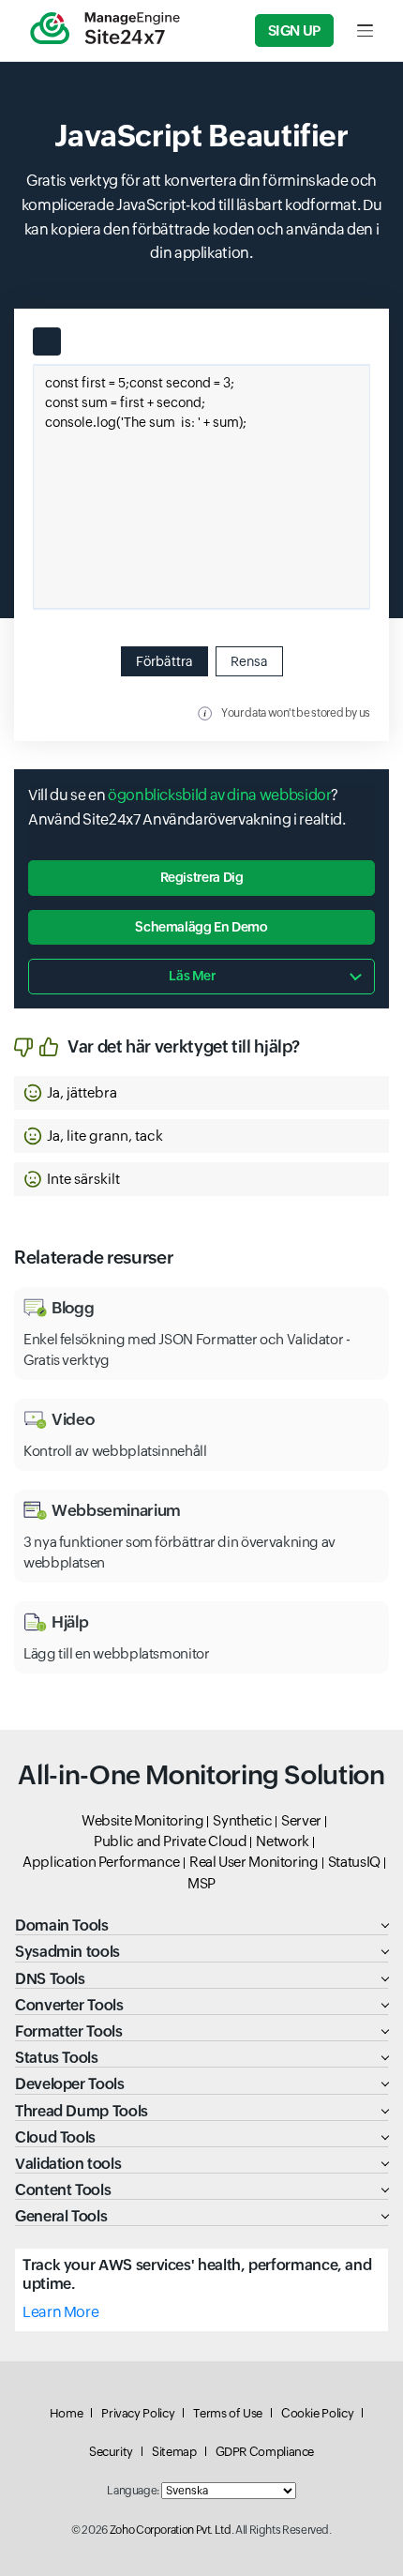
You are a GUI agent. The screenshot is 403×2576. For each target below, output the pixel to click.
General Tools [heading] (61, 2216)
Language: (133, 2491)
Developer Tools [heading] (70, 2084)
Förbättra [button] (164, 661)
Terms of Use (228, 2413)
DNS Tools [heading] (50, 1979)
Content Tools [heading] (63, 2190)
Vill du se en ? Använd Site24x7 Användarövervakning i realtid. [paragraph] (187, 807)
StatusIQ (354, 1862)
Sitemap (174, 2452)
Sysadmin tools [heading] (67, 1952)
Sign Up (294, 30)
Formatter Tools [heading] (69, 2031)
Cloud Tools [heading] (55, 2137)
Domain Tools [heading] (62, 1925)
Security (111, 2452)
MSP (201, 1883)
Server (301, 1820)
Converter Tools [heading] (69, 2005)
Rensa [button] (249, 661)
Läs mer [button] (192, 976)
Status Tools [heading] (57, 2058)
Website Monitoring (143, 1820)
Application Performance (101, 1862)
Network (282, 1841)
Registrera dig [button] (202, 877)
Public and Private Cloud (170, 1841)
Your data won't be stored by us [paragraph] (296, 713)
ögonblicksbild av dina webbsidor (219, 795)
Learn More (60, 2312)
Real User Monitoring (254, 1862)
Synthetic (242, 1820)
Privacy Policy (138, 2413)
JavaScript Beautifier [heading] (201, 136)
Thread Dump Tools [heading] (82, 2111)
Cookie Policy (317, 2413)
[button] (201, 1093)
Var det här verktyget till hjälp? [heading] (184, 1046)
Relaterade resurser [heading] (93, 1257)
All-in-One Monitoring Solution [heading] (201, 1775)
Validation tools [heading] (68, 2164)
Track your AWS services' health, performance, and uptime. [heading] (197, 2274)
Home (67, 2413)
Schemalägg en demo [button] (201, 927)
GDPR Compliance (265, 2452)
